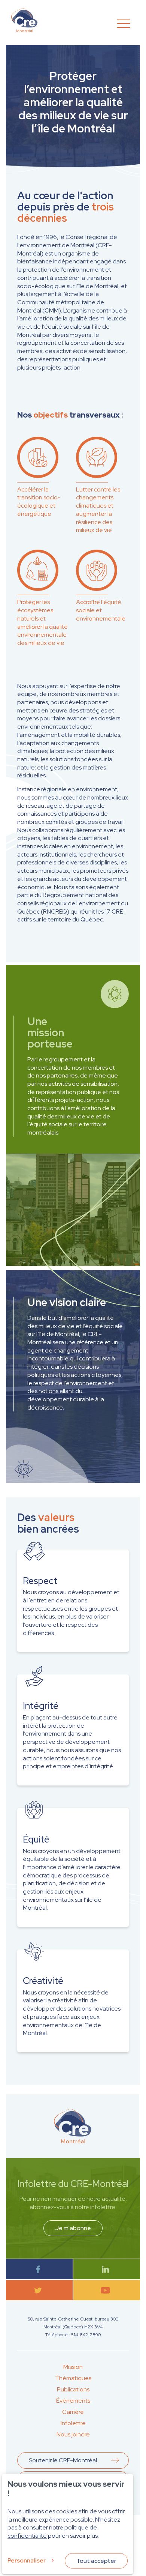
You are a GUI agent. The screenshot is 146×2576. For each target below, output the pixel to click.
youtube (107, 2290)
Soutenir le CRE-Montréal (63, 2460)
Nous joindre (73, 2434)
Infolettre (73, 2423)
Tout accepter (96, 2561)
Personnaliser (27, 2560)
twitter (39, 2290)
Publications (73, 2389)
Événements (73, 2401)
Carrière (73, 2412)
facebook (39, 2269)
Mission (73, 2367)
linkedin (107, 2269)
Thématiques (73, 2378)
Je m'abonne (73, 2228)
